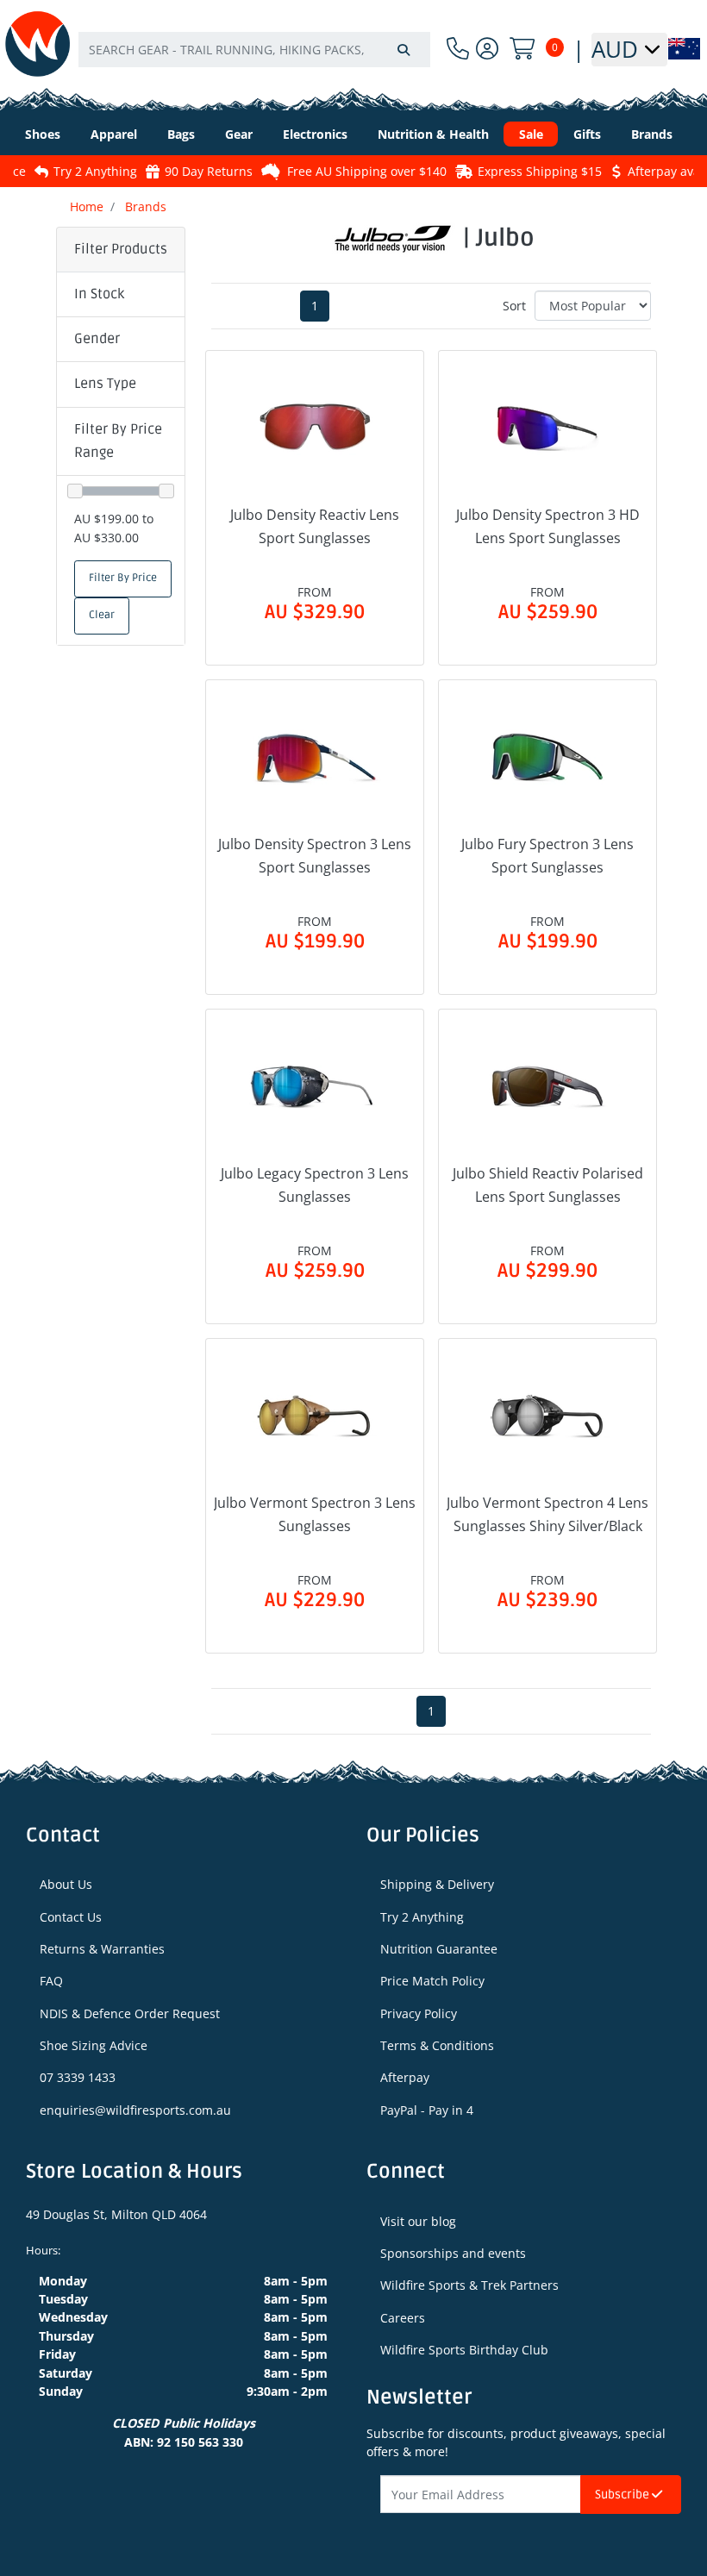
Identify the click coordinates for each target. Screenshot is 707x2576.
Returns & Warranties (102, 1949)
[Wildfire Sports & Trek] (38, 44)
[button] (121, 295)
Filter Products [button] (121, 249)
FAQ (51, 1981)
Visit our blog (418, 2221)
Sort (514, 306)
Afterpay (405, 2077)
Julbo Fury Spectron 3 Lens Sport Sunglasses (547, 856)
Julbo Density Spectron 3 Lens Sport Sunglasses (315, 856)
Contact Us (71, 1917)
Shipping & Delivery (437, 1884)
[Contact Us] (458, 49)
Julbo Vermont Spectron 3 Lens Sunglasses (315, 1514)
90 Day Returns (179, 171)
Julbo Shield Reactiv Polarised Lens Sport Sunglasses (548, 1185)
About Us (66, 1884)
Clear (102, 615)
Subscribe (623, 2495)
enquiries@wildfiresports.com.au (135, 2110)
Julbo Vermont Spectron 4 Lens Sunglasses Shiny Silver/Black (547, 1514)
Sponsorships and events (453, 2253)
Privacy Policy (419, 2013)
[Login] (487, 49)
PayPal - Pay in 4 (427, 2110)
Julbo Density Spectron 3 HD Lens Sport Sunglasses (548, 526)
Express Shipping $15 (510, 171)
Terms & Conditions (437, 2045)
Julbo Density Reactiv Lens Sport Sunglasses (315, 526)
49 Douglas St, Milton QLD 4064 (116, 2214)
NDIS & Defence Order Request (130, 2013)
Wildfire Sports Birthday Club (464, 2350)
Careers (403, 2318)
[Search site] (404, 50)
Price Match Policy (432, 1981)
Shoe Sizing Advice (94, 2045)
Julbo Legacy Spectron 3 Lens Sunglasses (315, 1185)
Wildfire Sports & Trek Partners (469, 2285)
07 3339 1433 (78, 2077)
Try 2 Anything (66, 171)
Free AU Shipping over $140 (338, 171)
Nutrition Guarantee (439, 1949)
